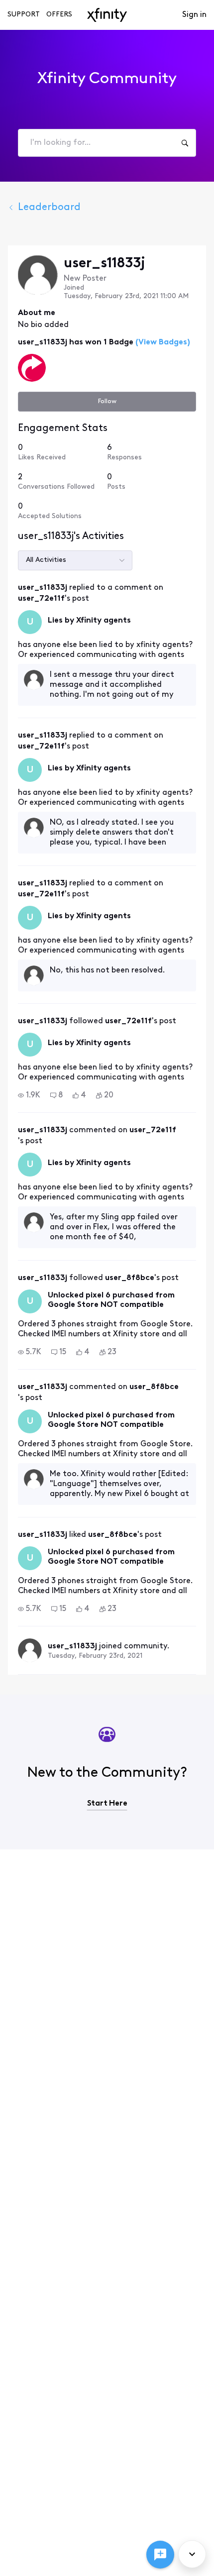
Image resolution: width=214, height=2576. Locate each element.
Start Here (107, 1804)
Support (24, 15)
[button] (29, 1095)
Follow (107, 401)
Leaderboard (49, 208)
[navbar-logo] (107, 15)
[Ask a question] (160, 2555)
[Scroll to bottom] (192, 2554)
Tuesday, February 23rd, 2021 (95, 1656)
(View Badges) (162, 342)
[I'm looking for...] (185, 143)
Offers (59, 15)
